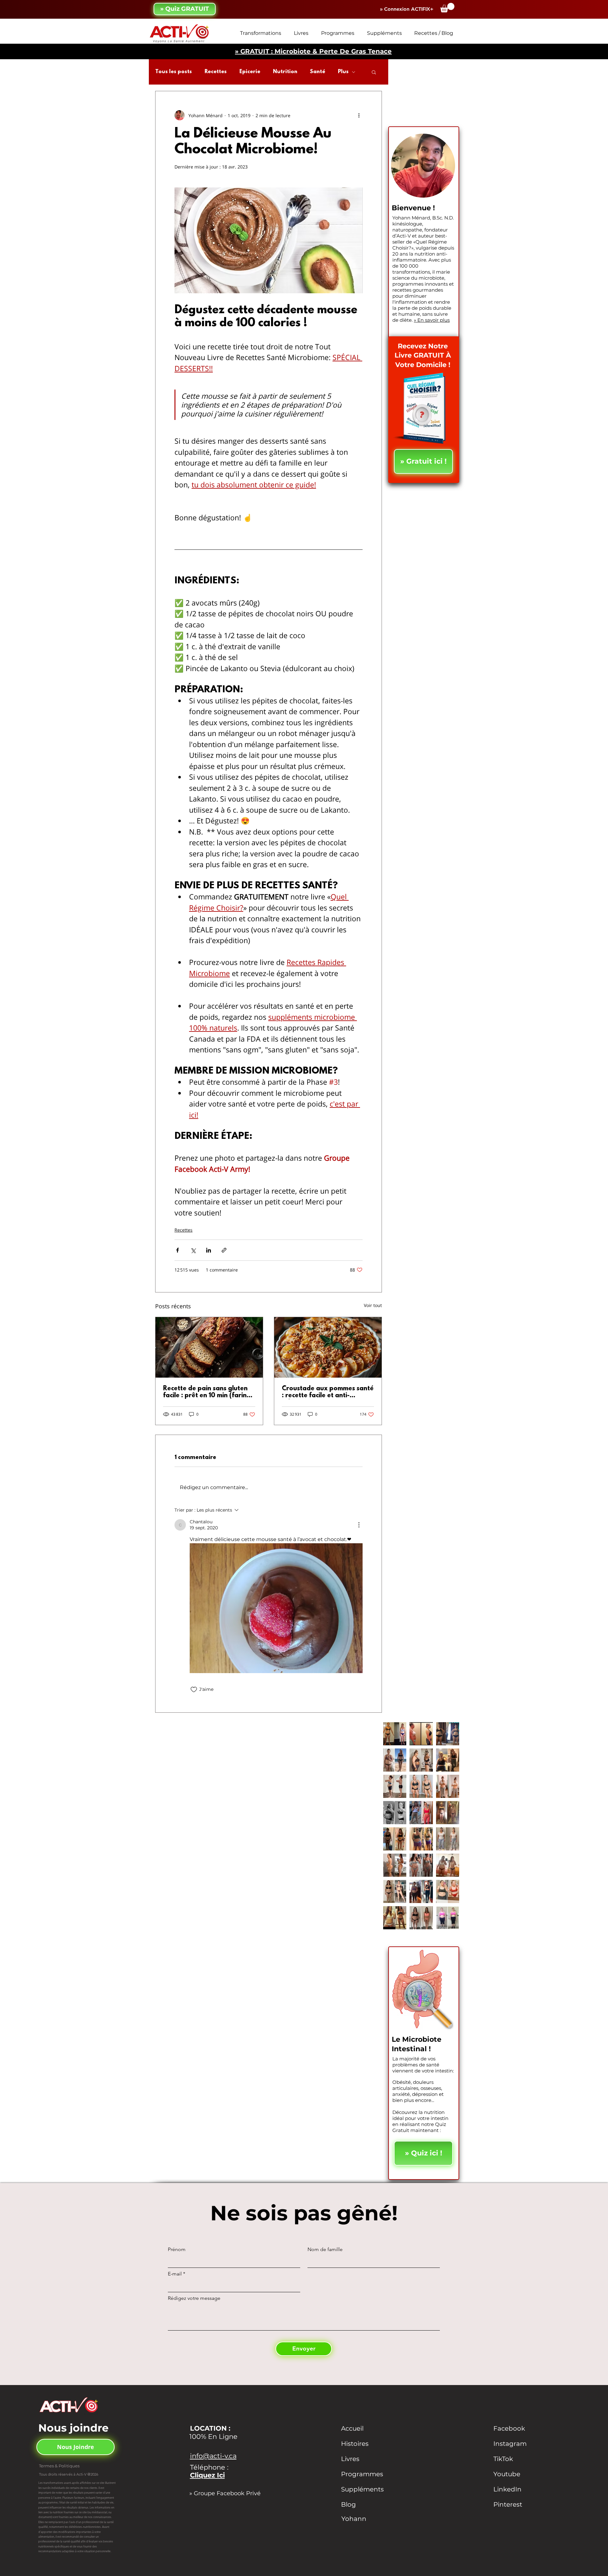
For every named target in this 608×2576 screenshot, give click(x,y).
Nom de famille (325, 2249)
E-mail (175, 2274)
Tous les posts (174, 72)
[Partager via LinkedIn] (209, 1250)
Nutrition (285, 72)
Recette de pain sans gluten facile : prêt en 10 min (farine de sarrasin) (207, 1392)
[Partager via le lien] (224, 1250)
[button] (447, 8)
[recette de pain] (209, 1347)
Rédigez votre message (194, 2298)
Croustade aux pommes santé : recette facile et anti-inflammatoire (328, 1392)
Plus (343, 72)
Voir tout (373, 1305)
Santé (318, 72)
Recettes (216, 72)
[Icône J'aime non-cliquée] (194, 1690)
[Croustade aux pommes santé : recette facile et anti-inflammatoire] (328, 1347)
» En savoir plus (432, 320)
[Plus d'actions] (359, 115)
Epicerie (250, 72)
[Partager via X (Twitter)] (193, 1250)
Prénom (177, 2249)
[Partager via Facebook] (177, 1250)
